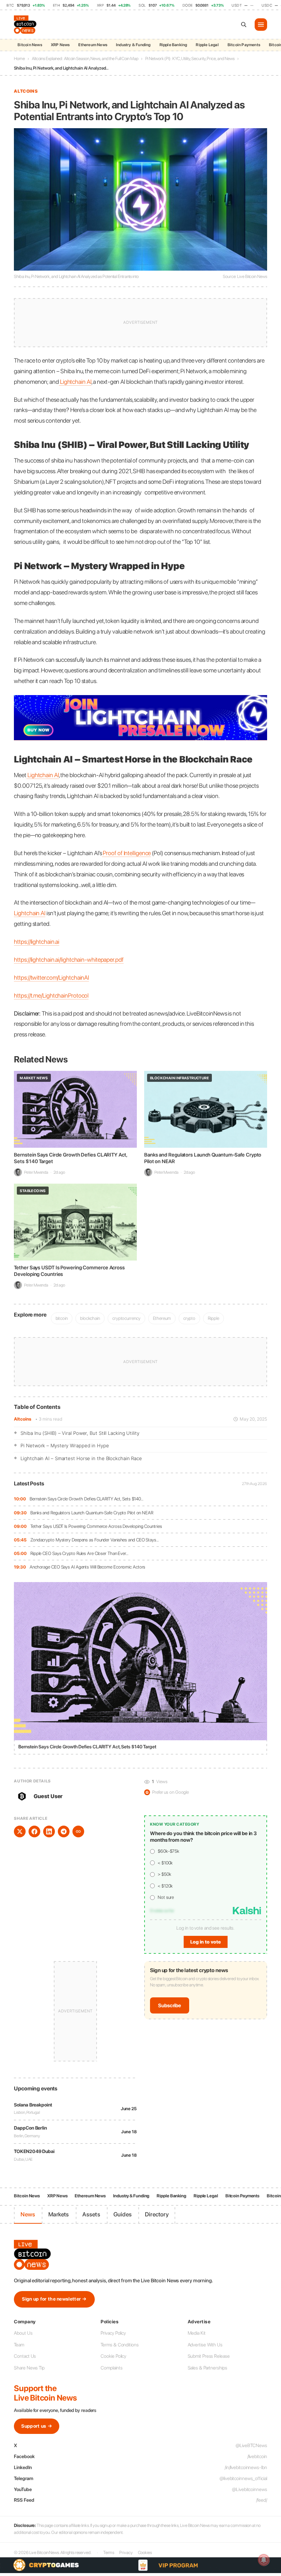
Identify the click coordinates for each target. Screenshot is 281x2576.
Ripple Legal (207, 45)
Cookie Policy (113, 2356)
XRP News (60, 45)
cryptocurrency (126, 1318)
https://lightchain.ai (37, 942)
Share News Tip (29, 2368)
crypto (189, 1318)
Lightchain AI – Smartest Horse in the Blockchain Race (81, 1458)
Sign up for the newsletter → (54, 2299)
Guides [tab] (123, 2214)
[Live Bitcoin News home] (26, 25)
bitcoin (62, 1318)
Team (19, 2345)
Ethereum (162, 1318)
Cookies (145, 2553)
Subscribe (170, 2005)
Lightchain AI (75, 382)
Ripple (213, 1318)
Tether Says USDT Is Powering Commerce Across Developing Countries (96, 1526)
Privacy (126, 2553)
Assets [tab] (91, 2214)
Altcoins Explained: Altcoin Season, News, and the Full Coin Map (85, 59)
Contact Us (25, 2356)
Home (19, 59)
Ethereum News (93, 45)
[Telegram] (64, 1831)
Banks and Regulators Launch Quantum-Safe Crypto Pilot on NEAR (92, 1513)
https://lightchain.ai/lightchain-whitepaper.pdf (69, 959)
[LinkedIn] (49, 1831)
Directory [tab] (157, 2214)
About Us (23, 2333)
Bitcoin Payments (244, 45)
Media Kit (197, 2333)
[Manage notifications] (264, 2560)
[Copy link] (78, 1831)
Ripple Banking (173, 45)
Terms (109, 2553)
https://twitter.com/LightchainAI (51, 977)
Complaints (111, 2368)
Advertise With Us (205, 2345)
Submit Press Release (209, 2356)
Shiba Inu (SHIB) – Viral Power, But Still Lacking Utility (80, 1433)
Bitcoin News (30, 45)
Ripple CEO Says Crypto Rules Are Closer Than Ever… (79, 1553)
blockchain (90, 1318)
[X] (20, 1831)
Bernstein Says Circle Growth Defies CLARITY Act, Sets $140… (87, 1499)
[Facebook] (34, 1831)
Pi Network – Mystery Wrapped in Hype (65, 1445)
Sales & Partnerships (207, 2368)
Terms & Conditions (119, 2345)
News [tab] (28, 2214)
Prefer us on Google (167, 1792)
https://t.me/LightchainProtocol (51, 995)
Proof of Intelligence (127, 853)
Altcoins (23, 1419)
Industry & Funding (133, 45)
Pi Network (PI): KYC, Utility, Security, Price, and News (190, 59)
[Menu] (261, 25)
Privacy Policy (113, 2333)
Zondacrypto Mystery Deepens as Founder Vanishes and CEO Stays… (95, 1540)
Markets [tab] (59, 2214)
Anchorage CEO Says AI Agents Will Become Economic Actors (87, 1567)
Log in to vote (206, 1942)
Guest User (48, 1796)
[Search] (244, 25)
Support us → (37, 2426)
